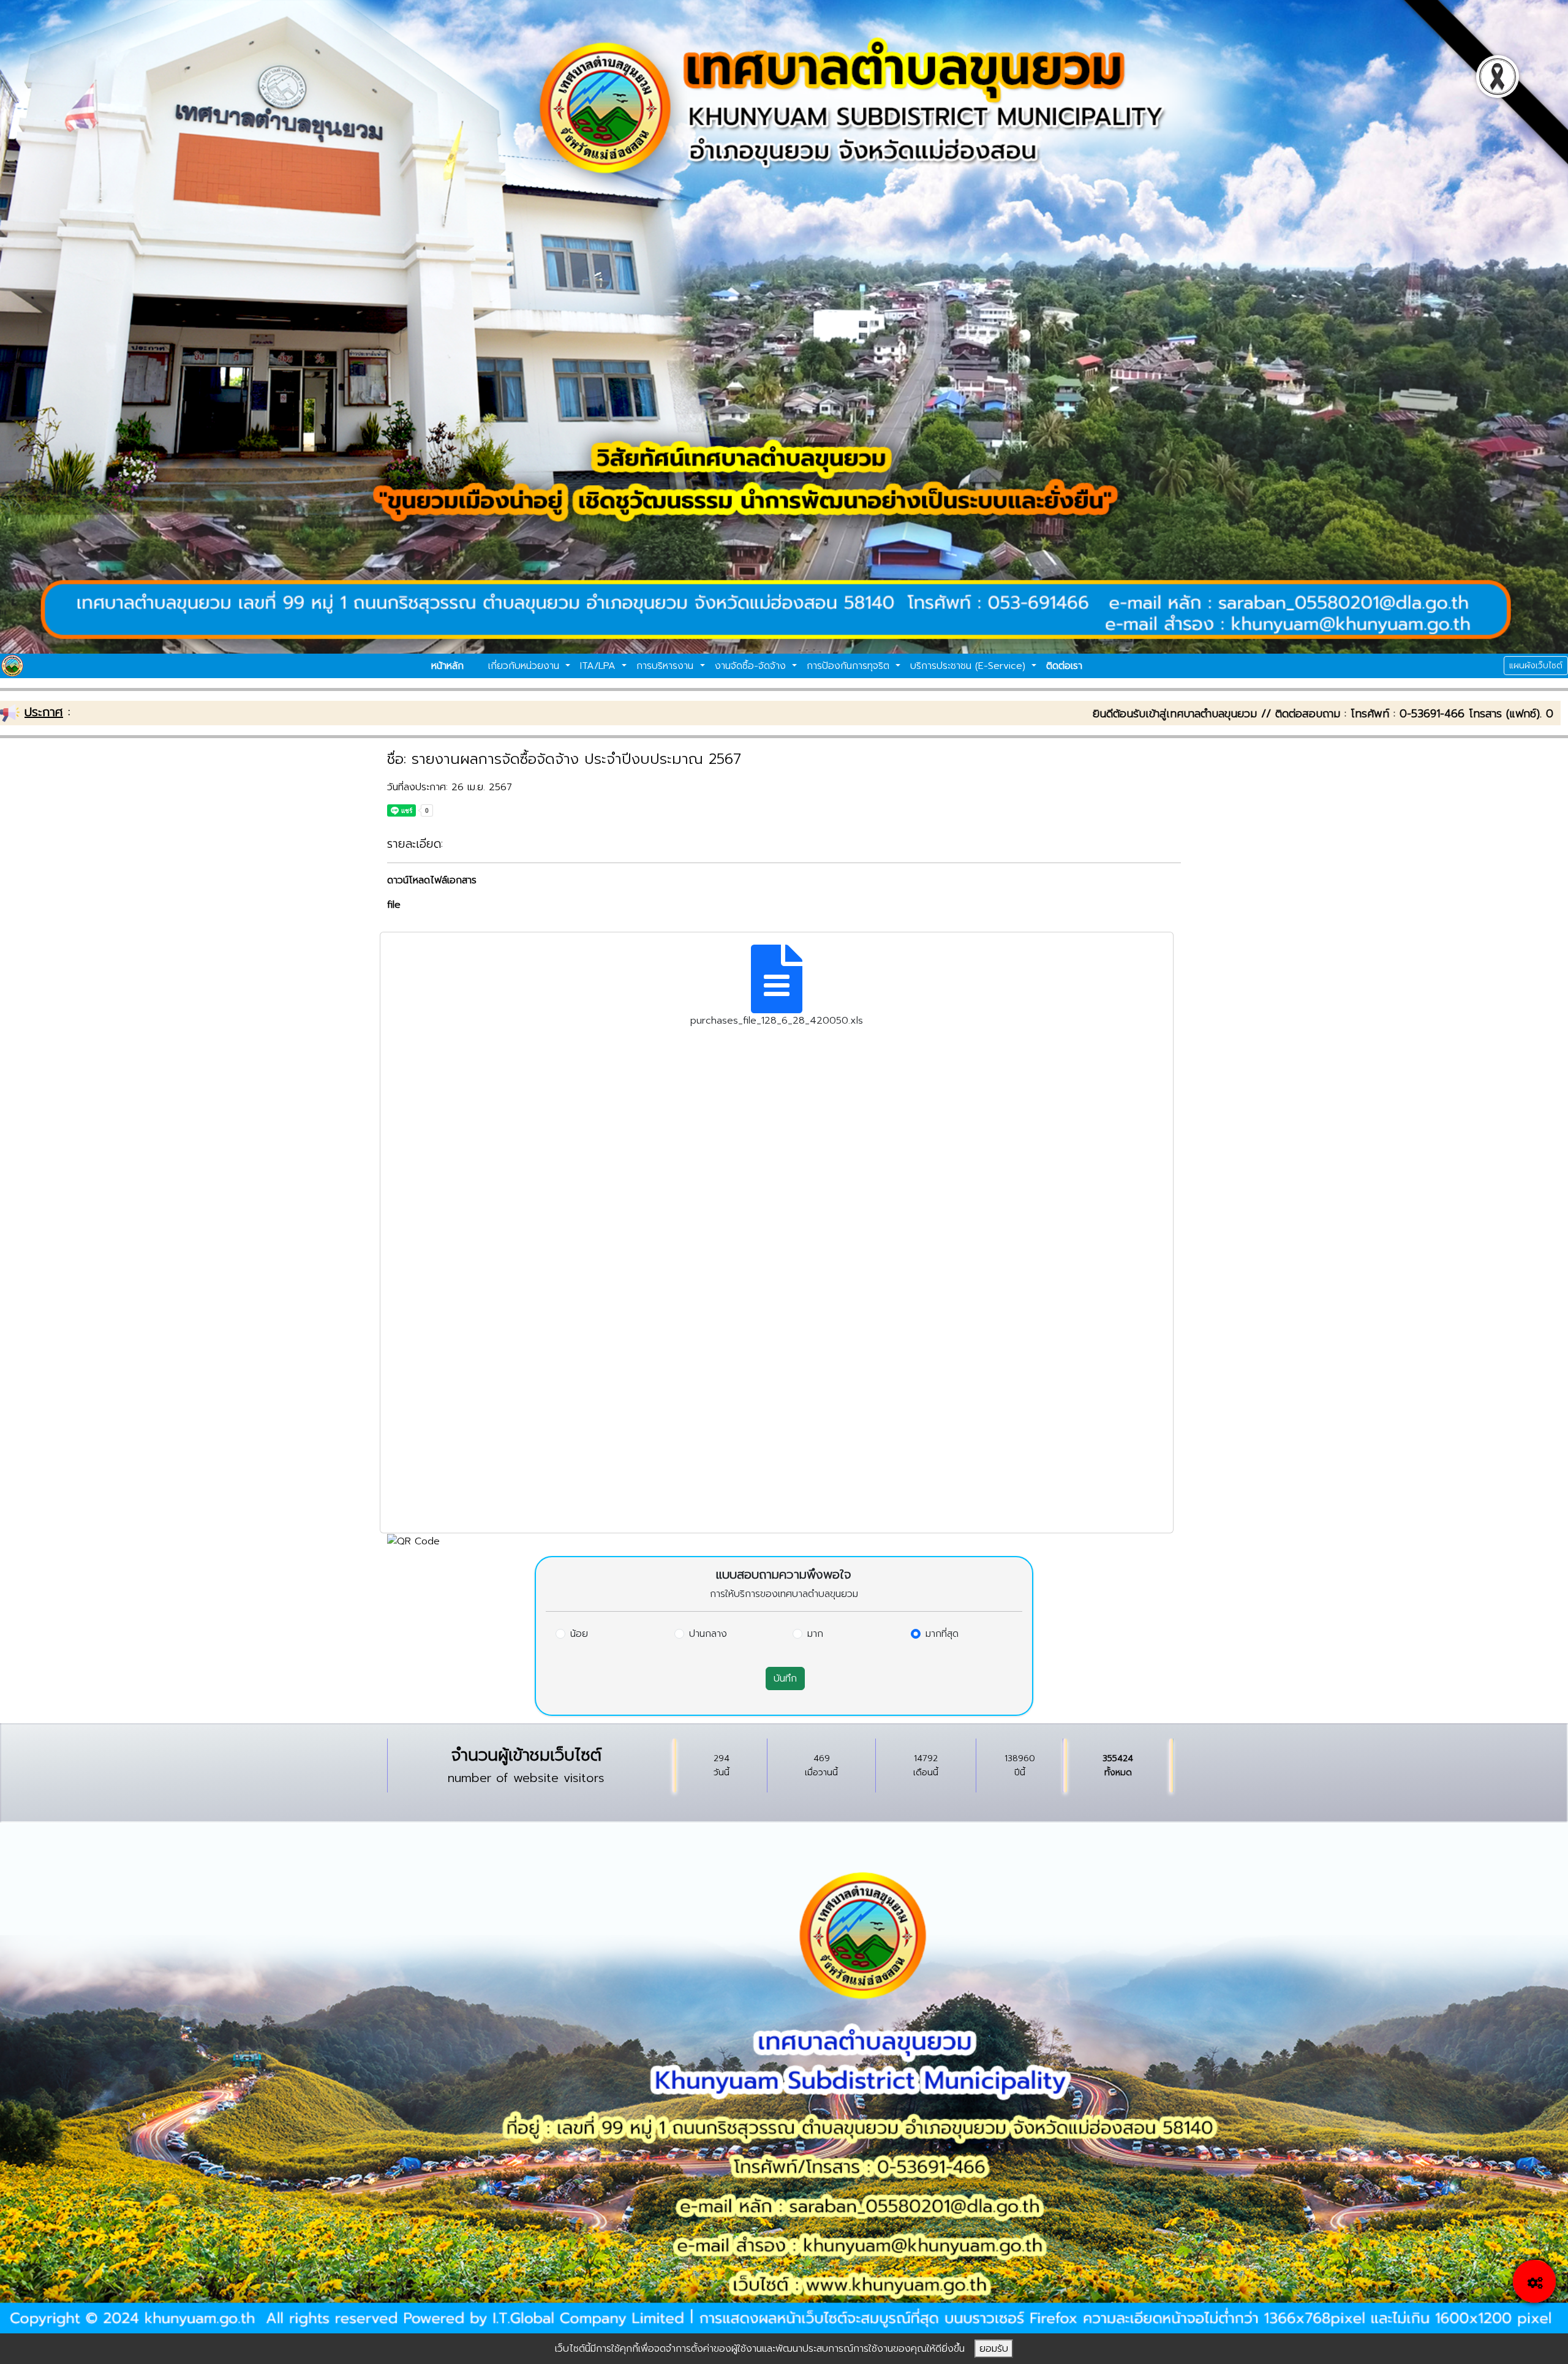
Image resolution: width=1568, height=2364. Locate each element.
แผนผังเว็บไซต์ (1536, 666)
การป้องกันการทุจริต (850, 666)
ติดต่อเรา (1064, 666)
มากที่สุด (942, 1634)
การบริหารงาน (667, 666)
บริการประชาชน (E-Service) (970, 666)
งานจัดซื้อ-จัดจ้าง (752, 666)
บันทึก (785, 1679)
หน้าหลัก (447, 666)
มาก (815, 1634)
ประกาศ (44, 712)
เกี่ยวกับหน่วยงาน (526, 666)
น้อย (579, 1634)
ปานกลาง (708, 1634)
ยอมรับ (994, 2349)
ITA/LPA (600, 666)
